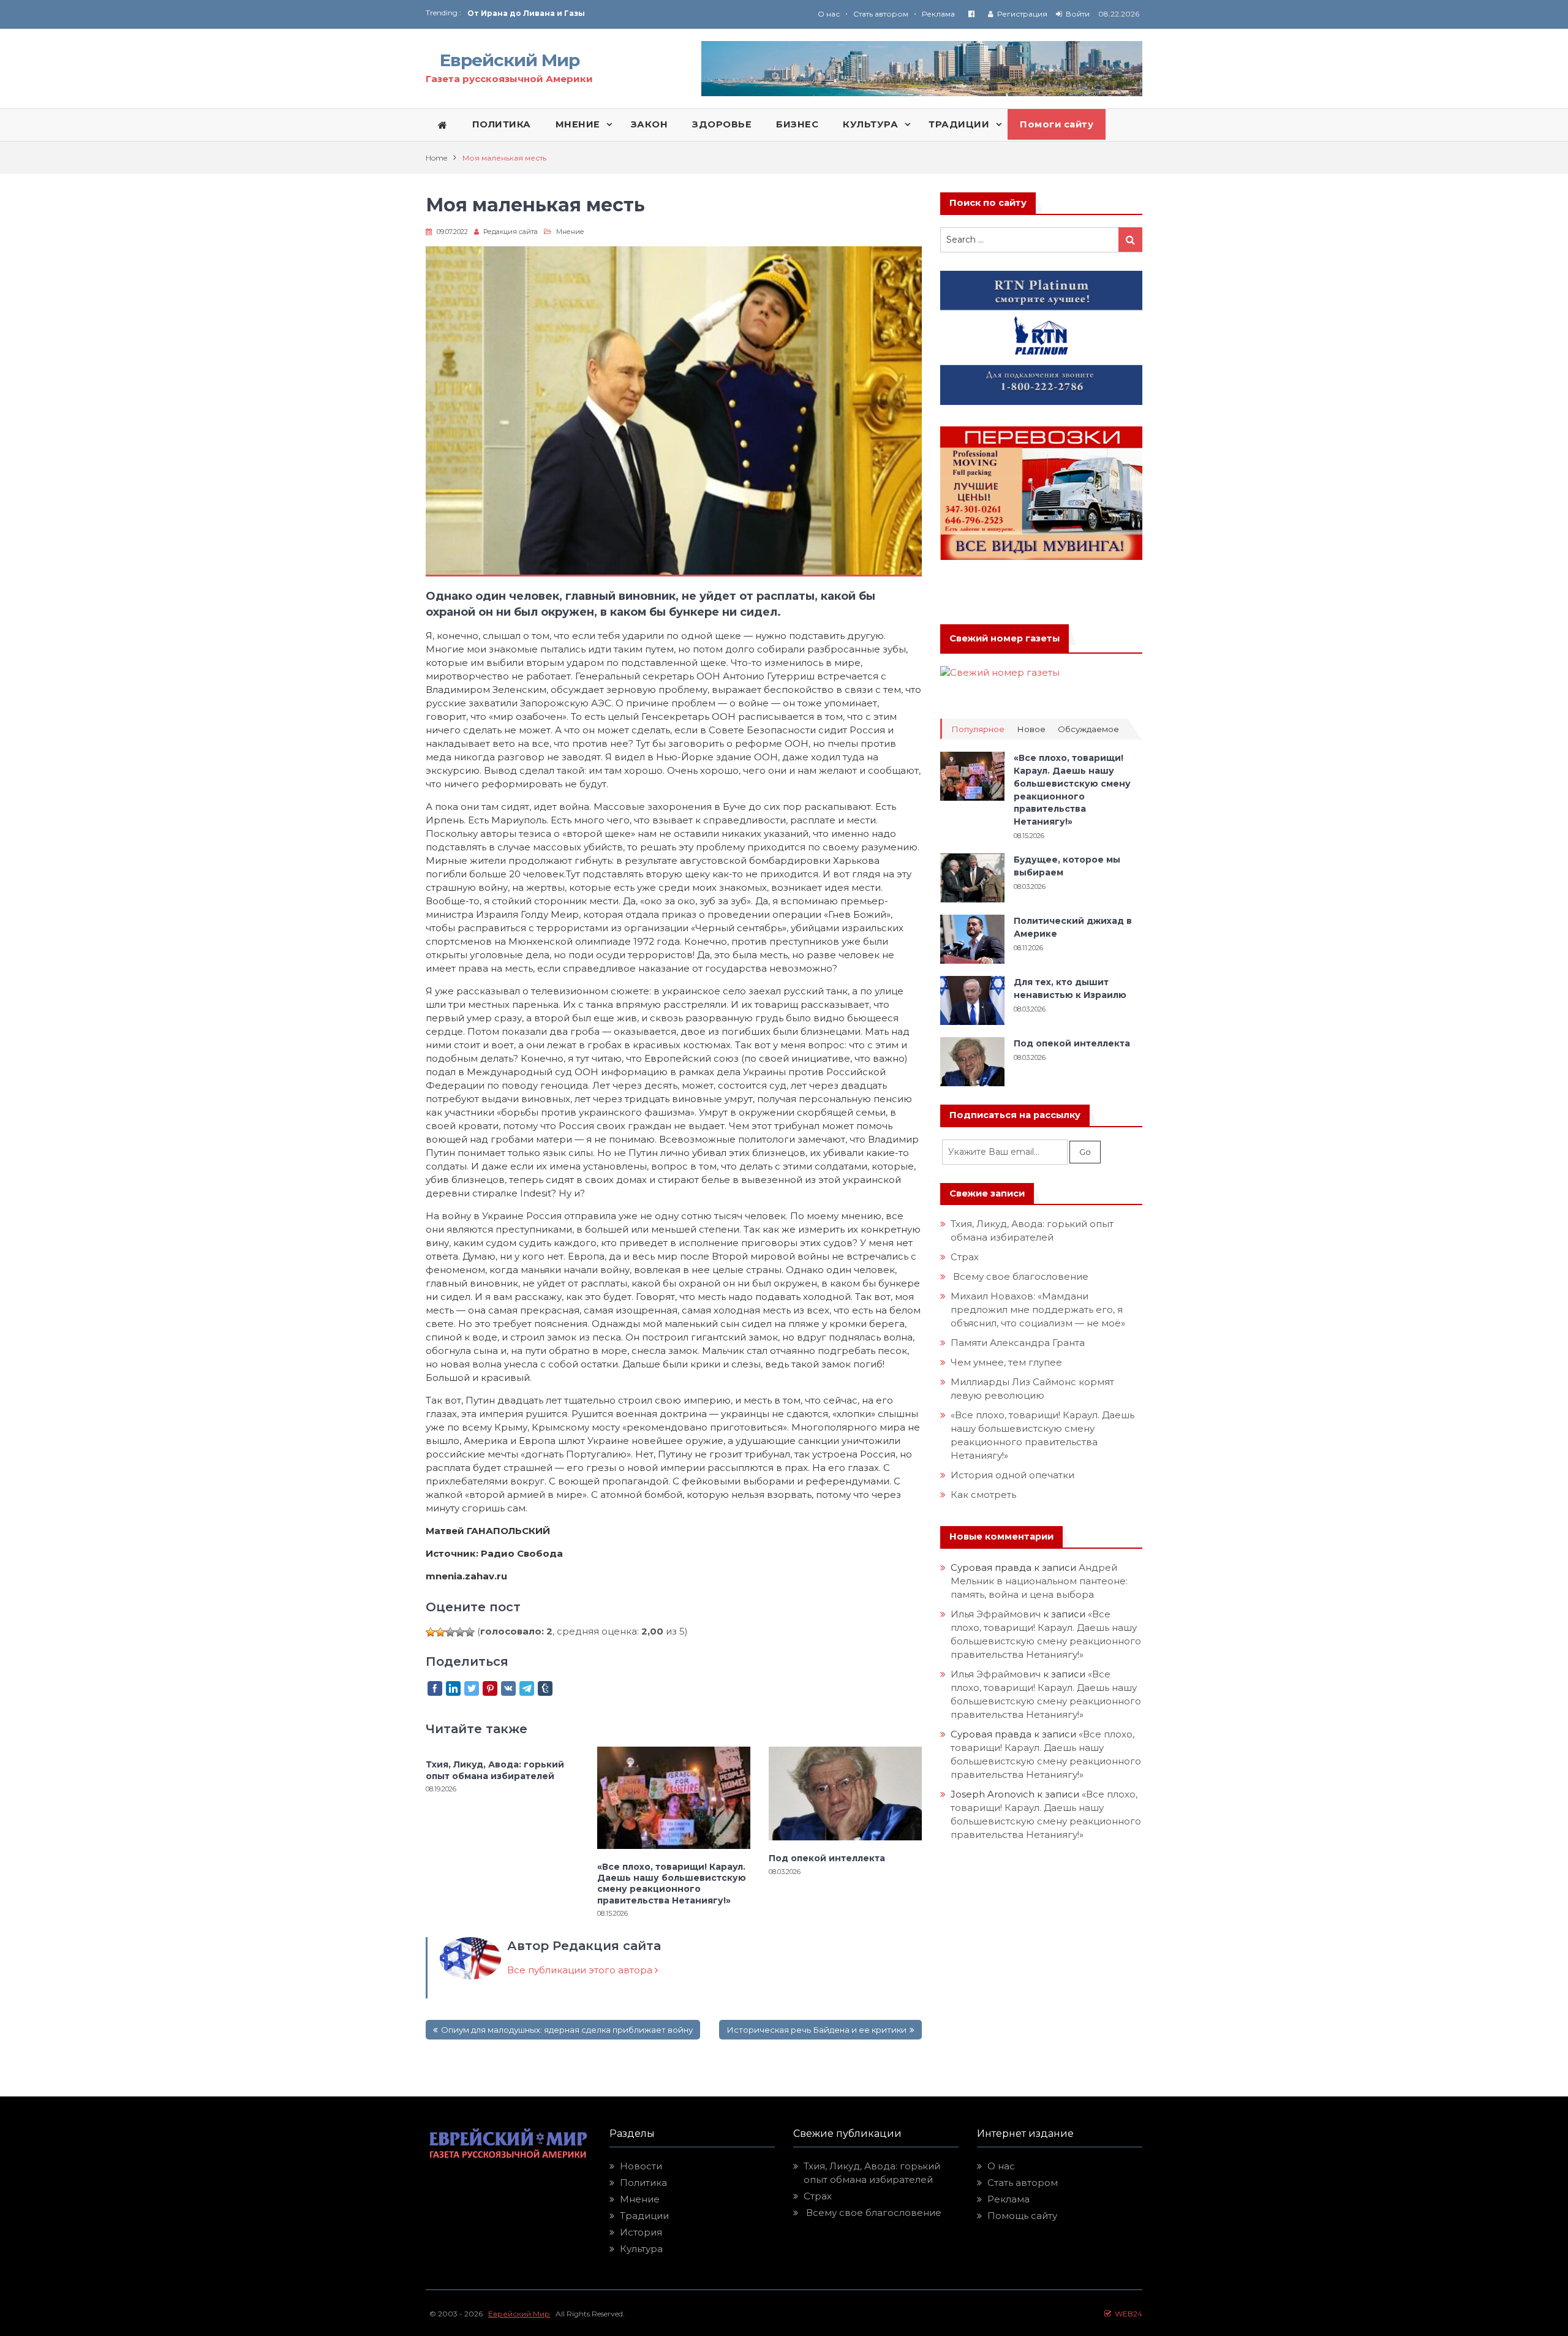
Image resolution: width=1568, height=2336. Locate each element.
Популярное (978, 729)
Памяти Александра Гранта (1018, 1343)
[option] (626, 18)
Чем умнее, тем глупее (1006, 1362)
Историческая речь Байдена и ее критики (816, 2030)
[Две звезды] (440, 1632)
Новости (641, 2166)
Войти (1078, 14)
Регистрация (1022, 14)
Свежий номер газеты (1005, 638)
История (641, 2232)
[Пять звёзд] (470, 1632)
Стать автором (881, 14)
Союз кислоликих (505, 18)
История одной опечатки (1012, 1475)
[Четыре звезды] (460, 1632)
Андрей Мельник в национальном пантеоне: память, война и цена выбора (1040, 1581)
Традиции (644, 2216)
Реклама (938, 14)
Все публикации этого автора (581, 1970)
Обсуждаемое (1088, 729)
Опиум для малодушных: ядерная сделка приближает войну (567, 2030)
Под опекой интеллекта (827, 1858)
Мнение (570, 232)
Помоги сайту (1057, 124)
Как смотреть (985, 1495)
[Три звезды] (450, 1632)
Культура (641, 2249)
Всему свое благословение (1020, 1276)
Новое (1031, 729)
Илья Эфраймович (996, 1614)
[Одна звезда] (431, 1632)
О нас (829, 14)
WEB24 (1127, 2314)
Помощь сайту (1022, 2216)
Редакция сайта (511, 232)
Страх (965, 1257)
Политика (643, 2183)
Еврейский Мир (510, 60)
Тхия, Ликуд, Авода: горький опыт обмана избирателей (495, 1770)
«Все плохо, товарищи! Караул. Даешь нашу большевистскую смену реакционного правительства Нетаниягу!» (672, 1884)
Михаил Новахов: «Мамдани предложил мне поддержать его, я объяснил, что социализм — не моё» (1039, 1310)
